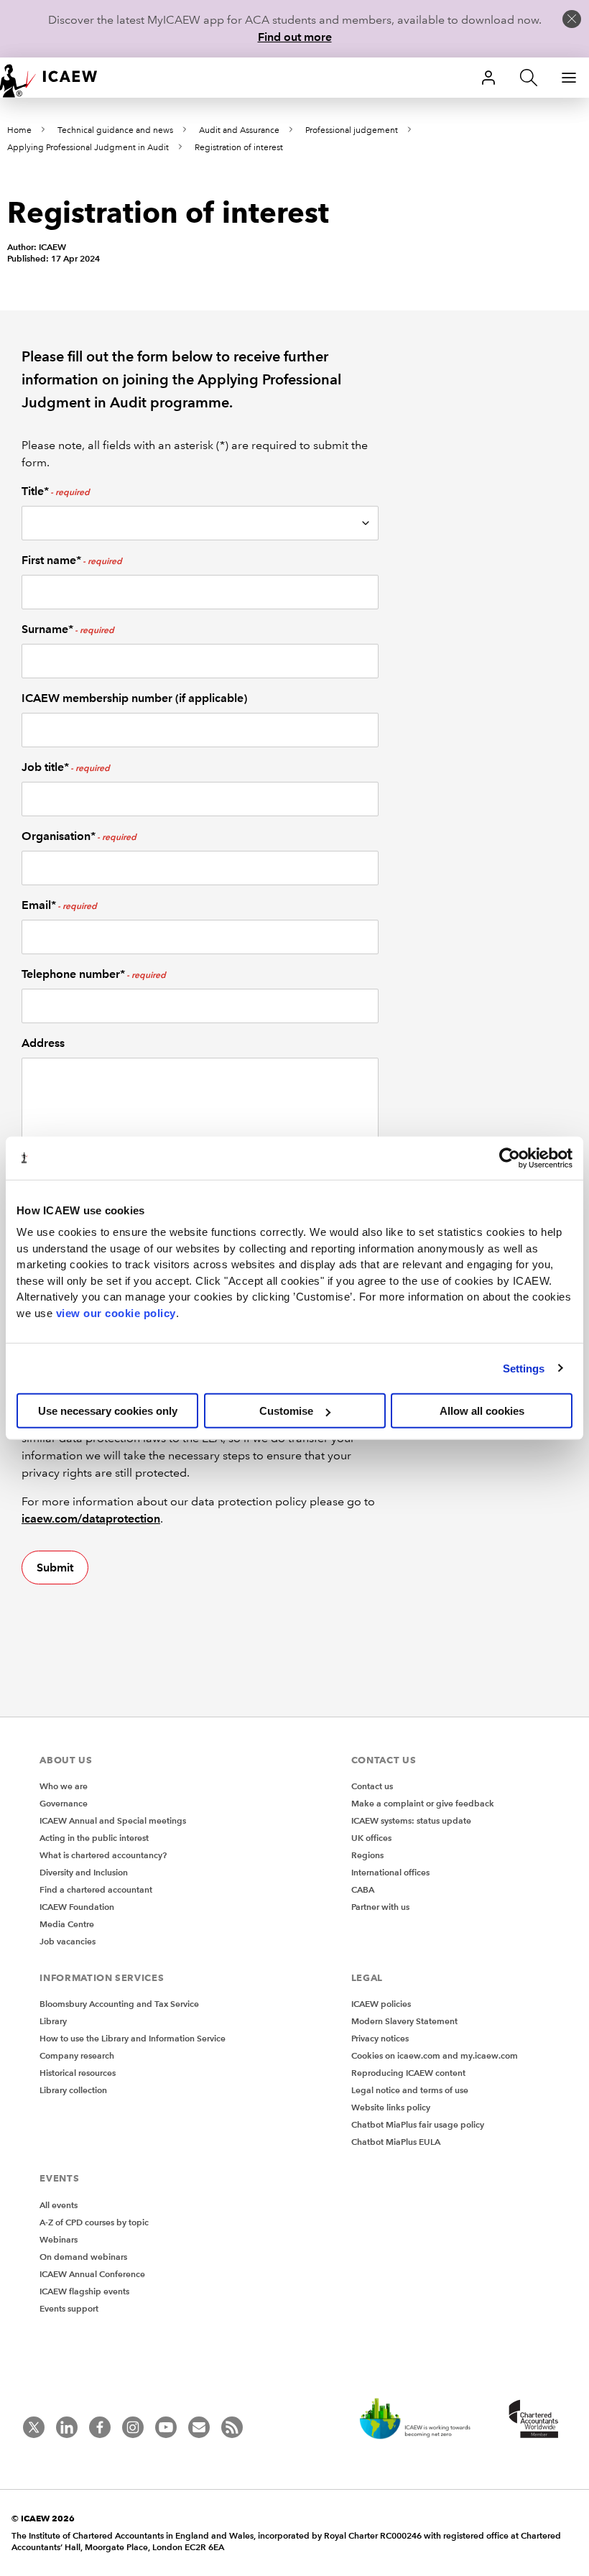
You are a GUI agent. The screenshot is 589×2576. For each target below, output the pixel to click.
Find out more (295, 37)
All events (59, 2205)
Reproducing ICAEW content (408, 2073)
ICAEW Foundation (77, 1907)
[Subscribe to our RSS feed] (232, 2427)
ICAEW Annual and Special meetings (113, 1820)
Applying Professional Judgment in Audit (88, 148)
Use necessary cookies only (108, 1411)
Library (53, 2021)
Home (19, 130)
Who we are (64, 1786)
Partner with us (380, 1907)
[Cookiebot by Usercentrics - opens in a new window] (510, 1158)
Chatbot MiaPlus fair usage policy (418, 2124)
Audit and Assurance (239, 130)
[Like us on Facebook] (100, 2427)
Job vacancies (68, 1941)
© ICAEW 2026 (43, 2518)
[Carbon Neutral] (422, 2420)
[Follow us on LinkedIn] (67, 2427)
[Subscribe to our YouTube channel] (166, 2427)
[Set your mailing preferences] (199, 2427)
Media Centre (67, 1924)
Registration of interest (239, 148)
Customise (286, 1411)
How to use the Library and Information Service (133, 2038)
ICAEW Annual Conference (92, 2274)
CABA (363, 1889)
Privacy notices (380, 2038)
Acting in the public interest (94, 1838)
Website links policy (391, 2107)
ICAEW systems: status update (411, 1820)
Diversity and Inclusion (84, 1872)
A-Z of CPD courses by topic (94, 2222)
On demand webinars (83, 2257)
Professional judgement (352, 130)
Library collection (73, 2090)
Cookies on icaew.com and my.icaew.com (435, 2055)
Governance (64, 1803)
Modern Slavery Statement (404, 2021)
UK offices (371, 1838)
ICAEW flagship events (84, 2291)
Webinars (59, 2239)
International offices (390, 1872)
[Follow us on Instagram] (133, 2427)
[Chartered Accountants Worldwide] (532, 2420)
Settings (524, 1368)
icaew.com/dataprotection (91, 1519)
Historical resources (78, 2073)
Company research (77, 2055)
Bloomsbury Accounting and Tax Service (119, 2004)
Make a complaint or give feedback (423, 1803)
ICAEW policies (381, 2004)
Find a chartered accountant (96, 1889)
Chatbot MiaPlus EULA (396, 2142)
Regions (367, 1855)
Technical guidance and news (115, 130)
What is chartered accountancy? (103, 1855)
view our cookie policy (116, 1312)
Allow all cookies (482, 1411)
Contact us (372, 1786)
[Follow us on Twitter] (34, 2427)
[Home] (57, 78)
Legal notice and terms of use (410, 2090)
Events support (69, 2308)
